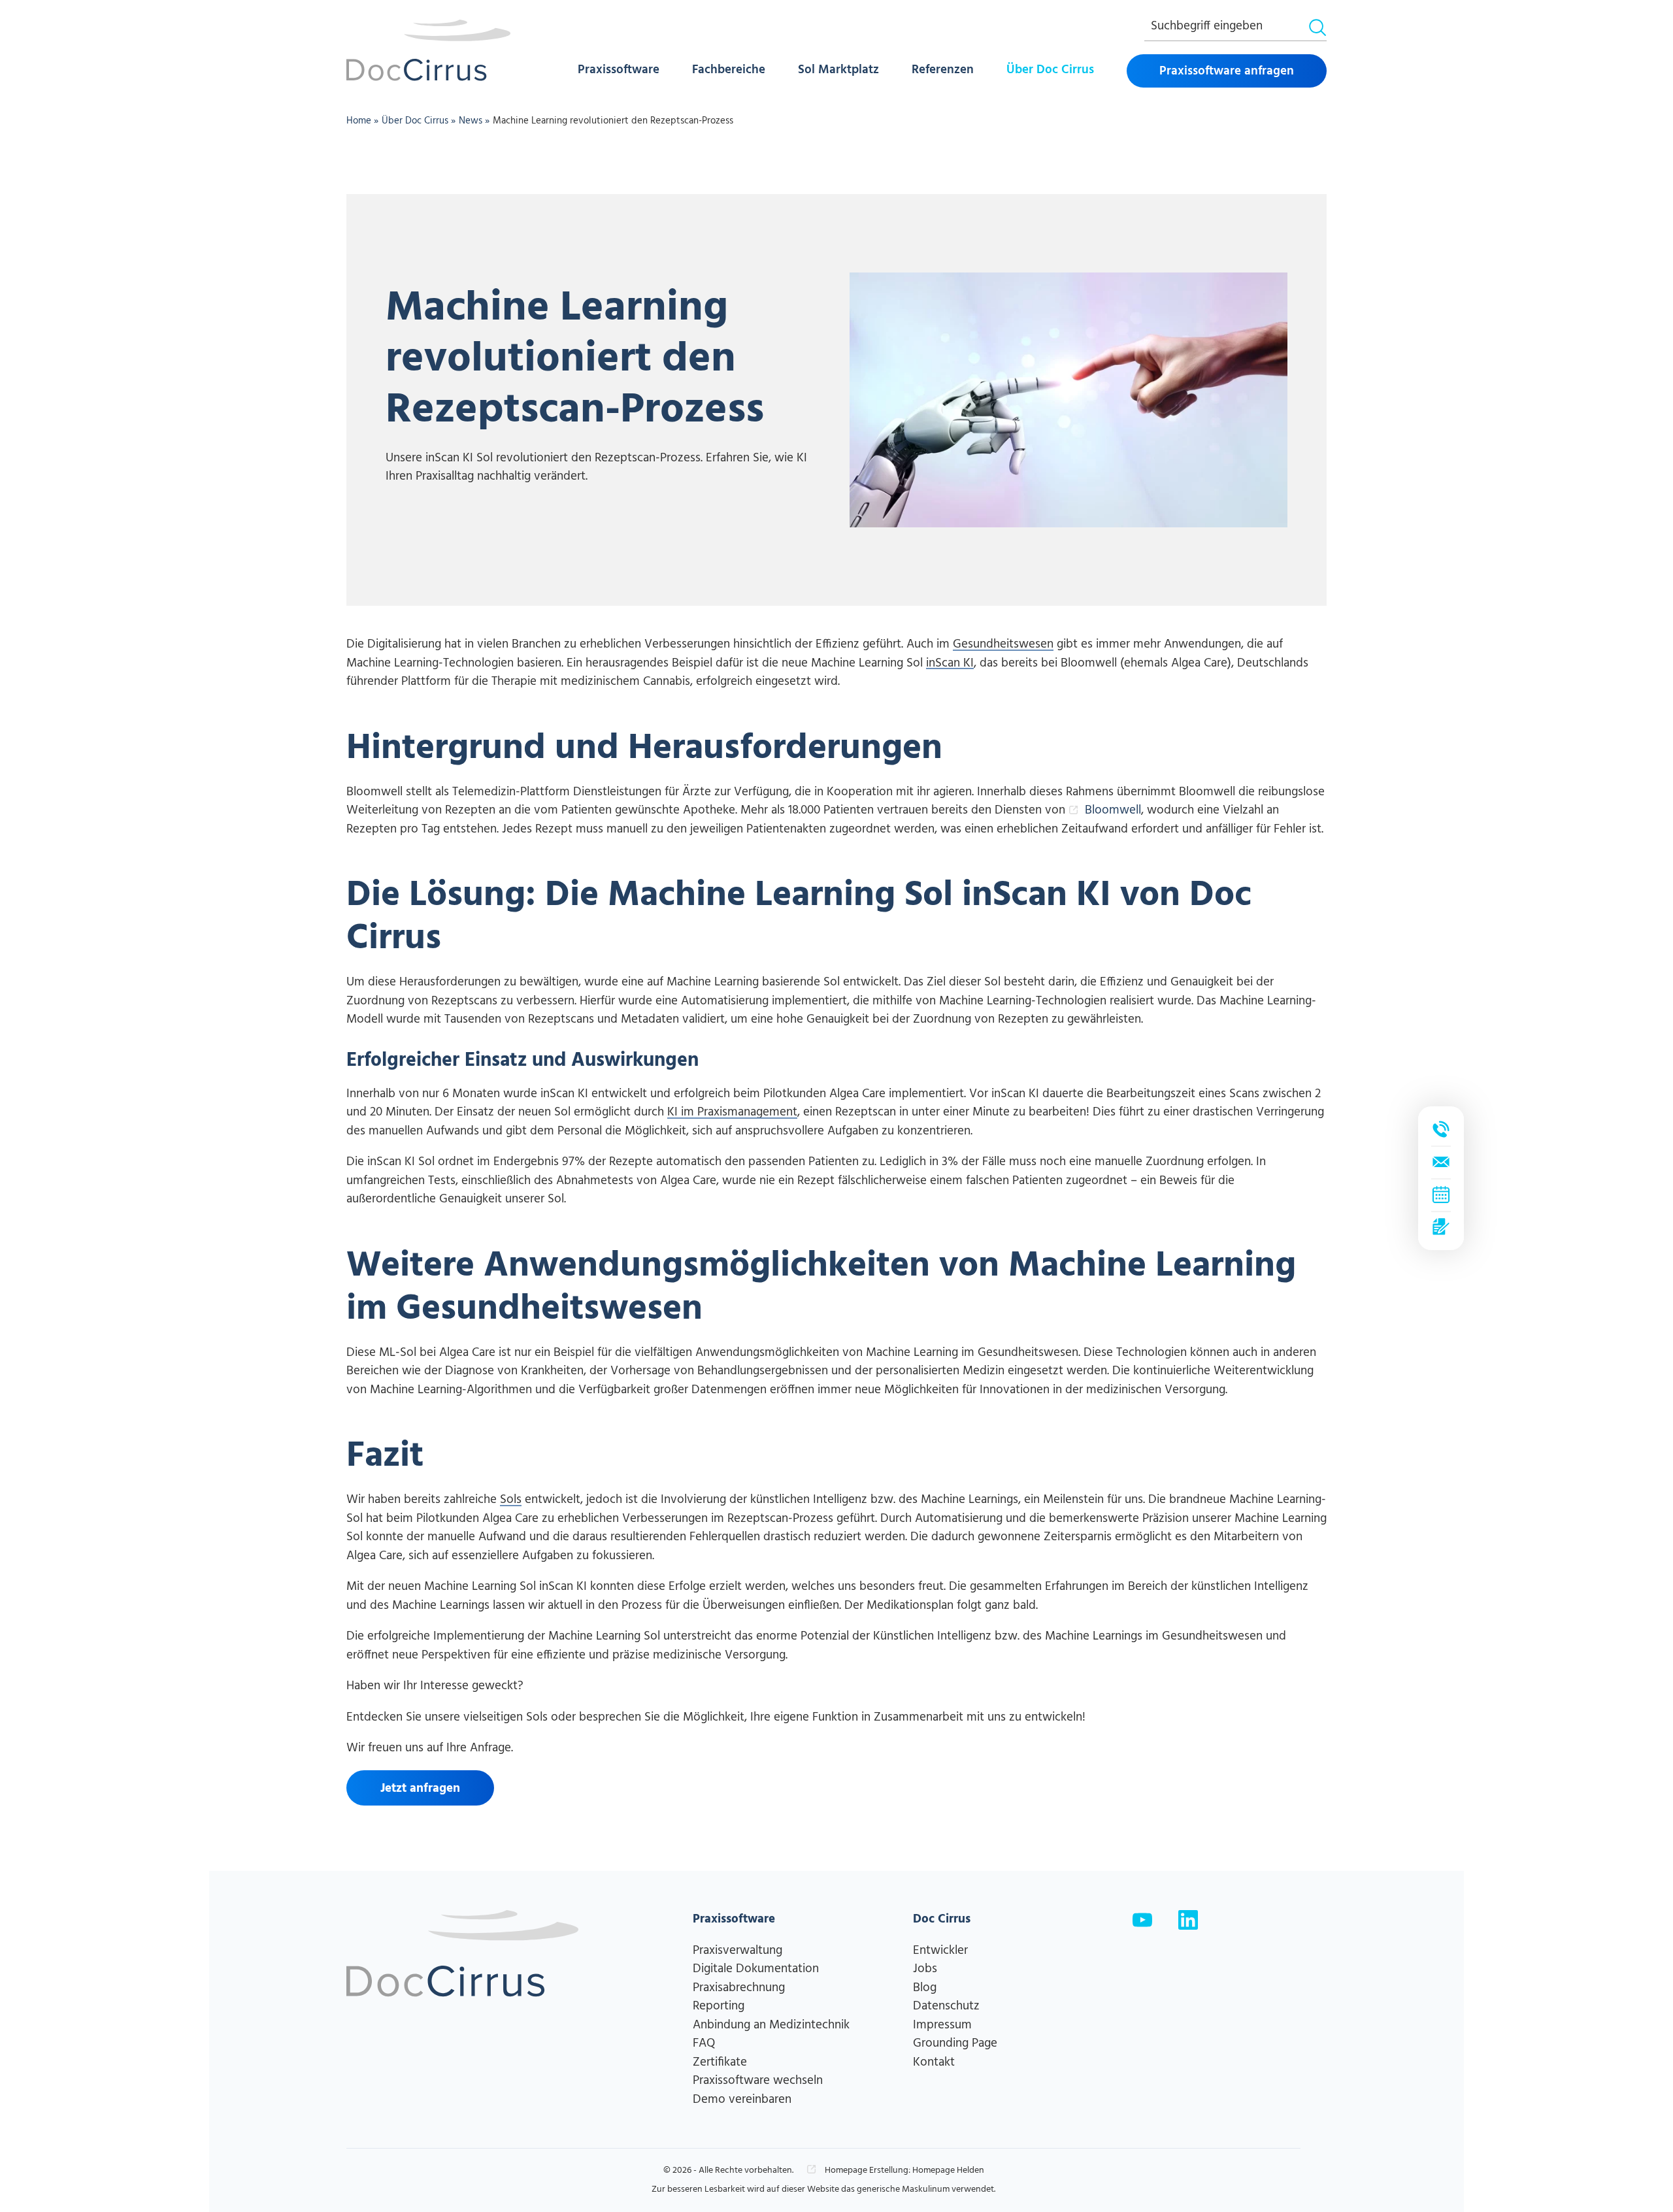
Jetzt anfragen (420, 1789)
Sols (511, 1500)
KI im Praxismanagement (732, 1113)
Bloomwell (1113, 810)
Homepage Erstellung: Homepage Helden (903, 2171)
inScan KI (950, 664)
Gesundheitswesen (1003, 645)
